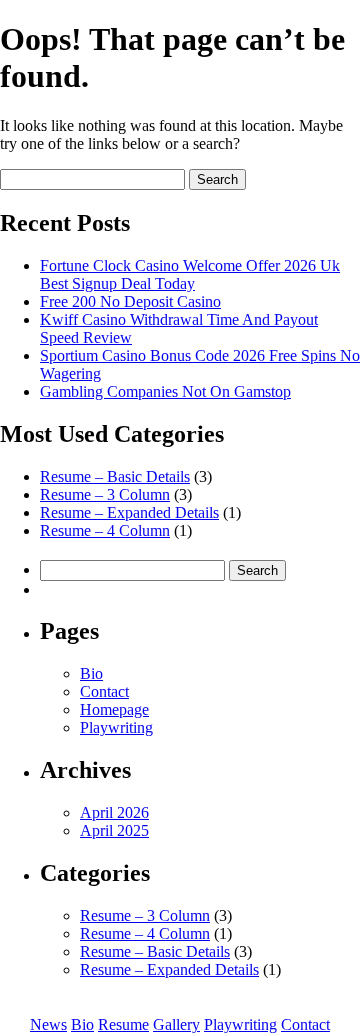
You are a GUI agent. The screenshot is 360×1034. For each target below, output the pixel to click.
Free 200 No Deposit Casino (130, 301)
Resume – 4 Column (105, 530)
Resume (123, 1024)
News (48, 1024)
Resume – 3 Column (105, 494)
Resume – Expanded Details (129, 512)
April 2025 (114, 830)
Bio (91, 673)
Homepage (114, 709)
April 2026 (114, 812)
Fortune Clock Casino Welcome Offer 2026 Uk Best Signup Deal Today (190, 274)
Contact (104, 691)
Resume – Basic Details (115, 476)
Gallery (176, 1024)
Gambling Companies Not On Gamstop (165, 391)
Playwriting (116, 727)
